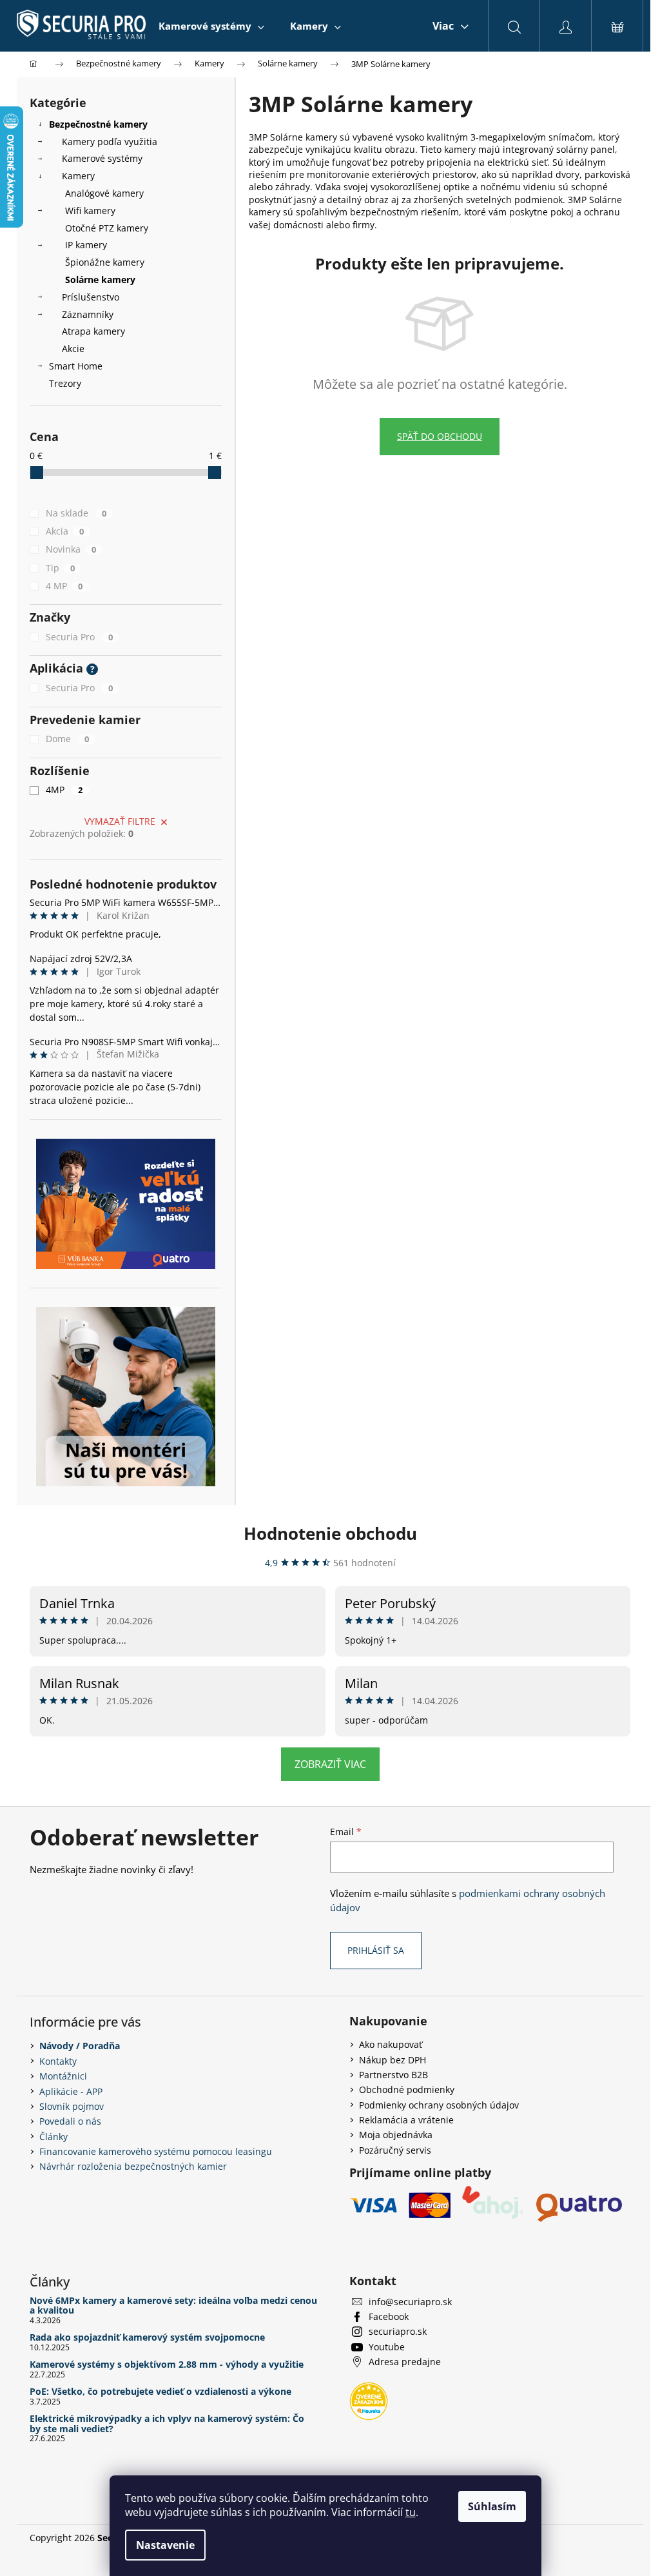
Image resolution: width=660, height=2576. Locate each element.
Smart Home (76, 366)
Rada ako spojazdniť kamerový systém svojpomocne (147, 2337)
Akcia (65, 531)
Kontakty (58, 2061)
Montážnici (63, 2076)
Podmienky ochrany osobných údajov (439, 2105)
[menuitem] (211, 26)
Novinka (71, 549)
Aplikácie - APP (71, 2091)
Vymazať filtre (120, 821)
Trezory (65, 383)
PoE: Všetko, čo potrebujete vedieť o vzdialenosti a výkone (160, 2391)
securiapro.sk (398, 2331)
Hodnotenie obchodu (330, 1533)
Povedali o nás (70, 2121)
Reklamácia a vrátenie (406, 2120)
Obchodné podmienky (407, 2089)
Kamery (78, 176)
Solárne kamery (100, 280)
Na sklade (76, 513)
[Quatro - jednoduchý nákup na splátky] (126, 1204)
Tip (60, 568)
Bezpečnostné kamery (98, 124)
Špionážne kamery (105, 262)
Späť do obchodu (440, 436)
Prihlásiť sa (376, 1950)
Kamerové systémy (102, 158)
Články (53, 2137)
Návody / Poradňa (80, 2046)
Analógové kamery (104, 193)
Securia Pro (79, 637)
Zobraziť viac (330, 1764)
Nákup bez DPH (393, 2060)
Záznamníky (88, 314)
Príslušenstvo (91, 297)
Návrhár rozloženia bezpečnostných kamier (133, 2166)
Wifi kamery (90, 211)
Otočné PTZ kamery (107, 228)
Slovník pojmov (72, 2106)
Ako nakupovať (391, 2044)
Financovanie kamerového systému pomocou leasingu (156, 2151)
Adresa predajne (405, 2362)
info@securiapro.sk (410, 2302)
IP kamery (86, 245)
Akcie (73, 349)
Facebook (389, 2316)
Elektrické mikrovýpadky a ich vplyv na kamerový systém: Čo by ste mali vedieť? (167, 2424)
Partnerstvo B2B (393, 2075)
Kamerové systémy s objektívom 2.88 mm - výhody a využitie (167, 2364)
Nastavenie (165, 2545)
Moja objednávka (396, 2135)
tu (411, 2512)
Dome (67, 739)
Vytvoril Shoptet (597, 2538)
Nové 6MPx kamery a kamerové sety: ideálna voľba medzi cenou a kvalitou (173, 2306)
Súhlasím (492, 2506)
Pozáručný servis (395, 2150)
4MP (64, 790)
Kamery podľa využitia (110, 142)
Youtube (387, 2347)
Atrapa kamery (93, 331)
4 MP (64, 586)
